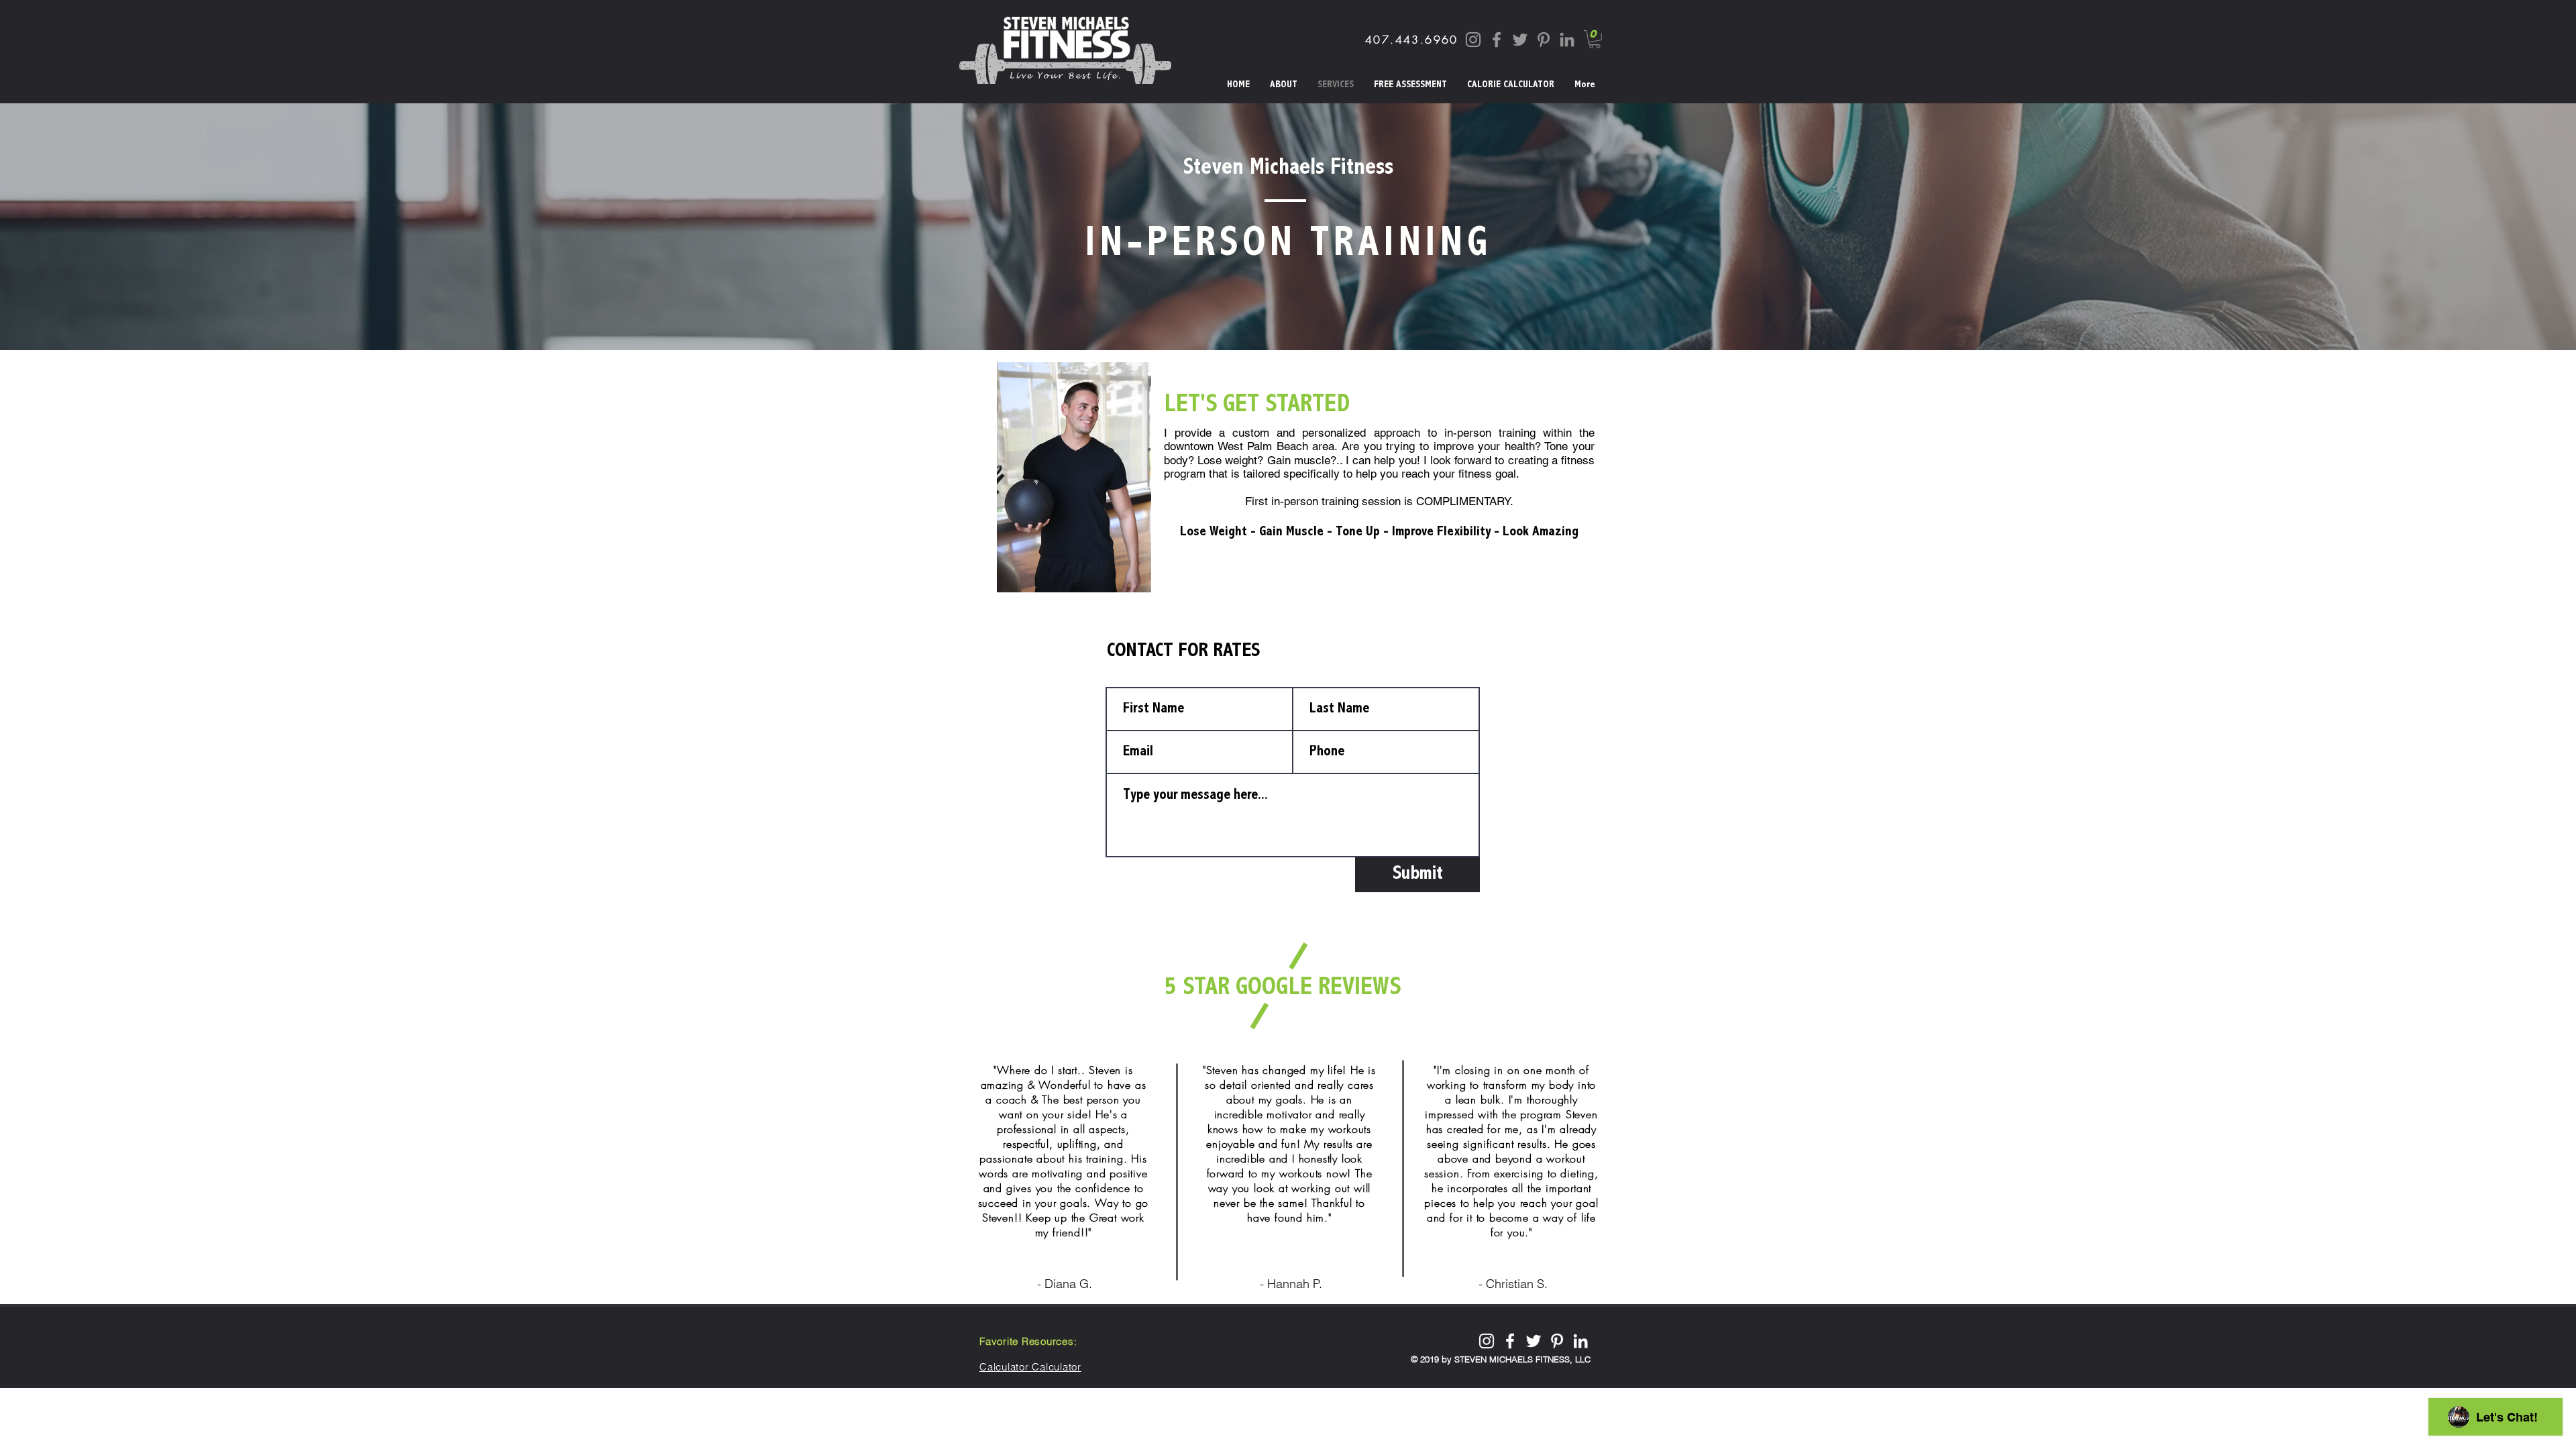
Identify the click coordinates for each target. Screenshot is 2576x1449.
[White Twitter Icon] (1534, 1341)
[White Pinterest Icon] (1557, 1341)
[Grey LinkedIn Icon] (1567, 40)
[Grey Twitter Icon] (1520, 40)
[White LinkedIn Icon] (1580, 1341)
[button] (1595, 39)
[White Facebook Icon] (1510, 1341)
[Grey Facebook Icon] (1497, 40)
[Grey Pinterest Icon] (1544, 40)
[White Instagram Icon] (1487, 1341)
